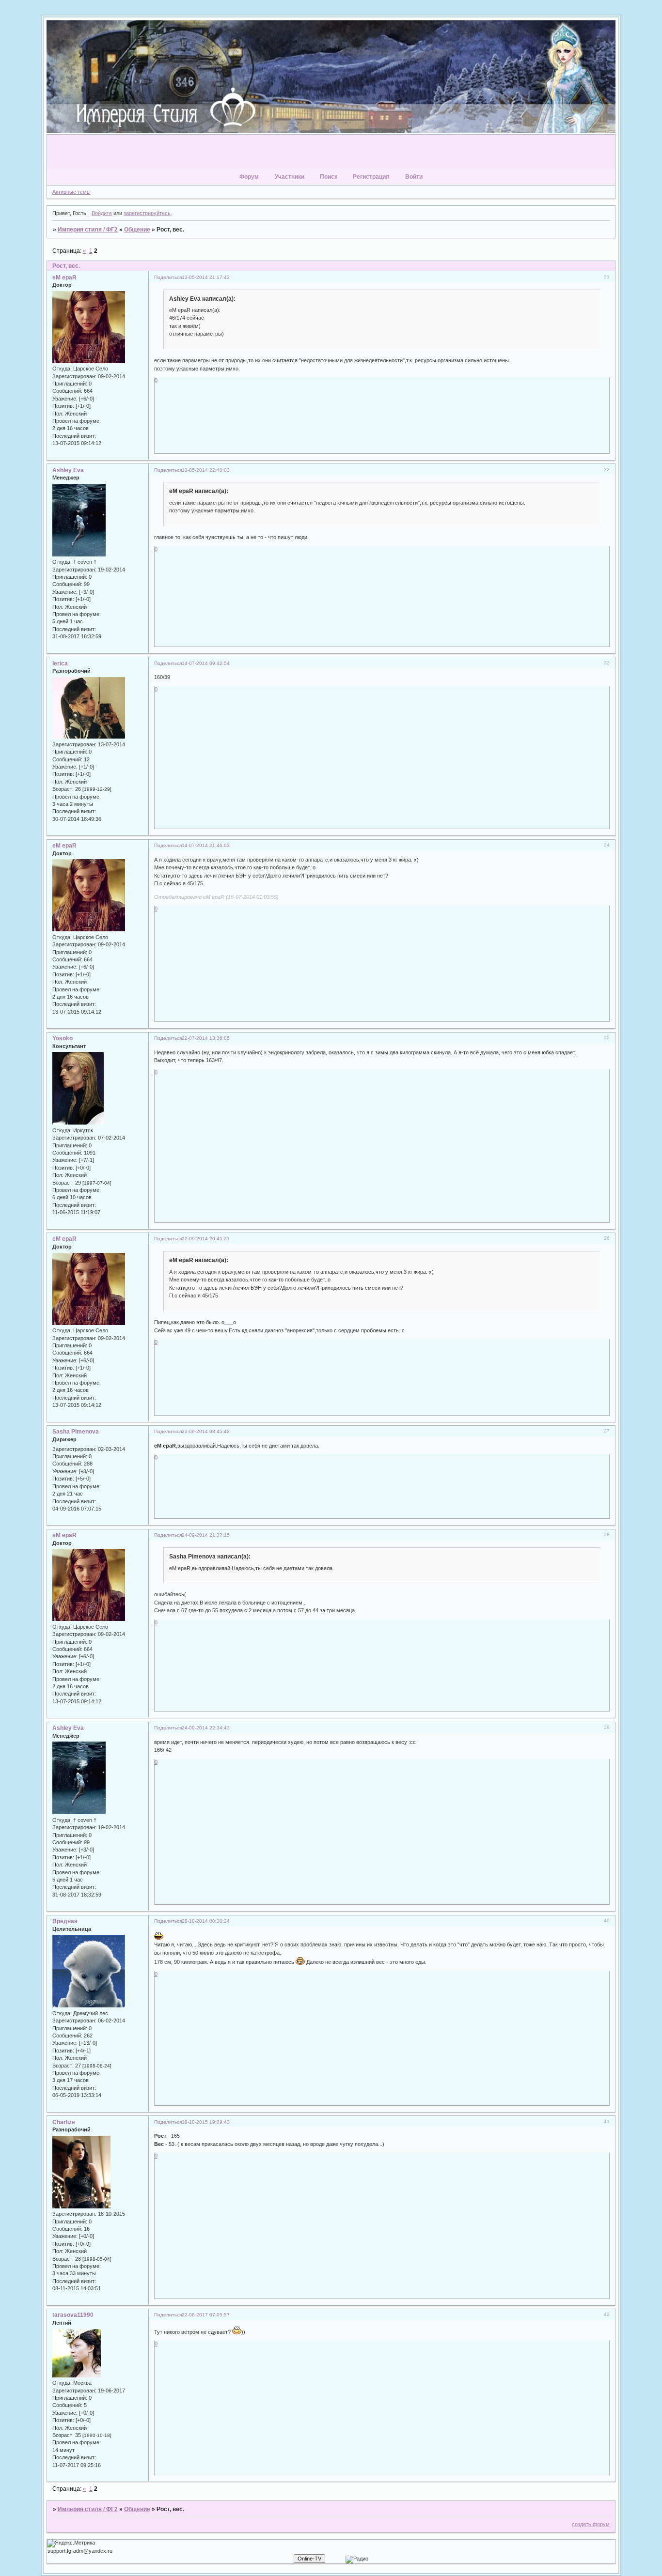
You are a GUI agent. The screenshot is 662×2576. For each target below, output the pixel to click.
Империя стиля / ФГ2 (88, 230)
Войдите (102, 213)
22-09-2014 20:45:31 (206, 1239)
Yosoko (63, 1038)
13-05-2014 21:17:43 (206, 277)
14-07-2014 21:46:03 (206, 845)
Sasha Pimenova (76, 1432)
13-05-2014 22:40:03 (206, 470)
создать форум (591, 2524)
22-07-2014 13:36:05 (206, 1038)
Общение (137, 230)
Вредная (65, 1921)
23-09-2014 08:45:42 (206, 1431)
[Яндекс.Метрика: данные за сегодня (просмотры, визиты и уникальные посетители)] (71, 2544)
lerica (60, 663)
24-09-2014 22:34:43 (206, 1728)
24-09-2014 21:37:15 (206, 1535)
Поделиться (168, 277)
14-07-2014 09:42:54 (206, 663)
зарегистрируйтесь (147, 213)
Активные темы (71, 192)
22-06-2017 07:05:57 (206, 2315)
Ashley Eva (68, 470)
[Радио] (357, 2560)
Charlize (64, 2122)
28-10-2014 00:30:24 (206, 1921)
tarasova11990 (73, 2315)
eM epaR (64, 278)
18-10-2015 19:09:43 (206, 2122)
